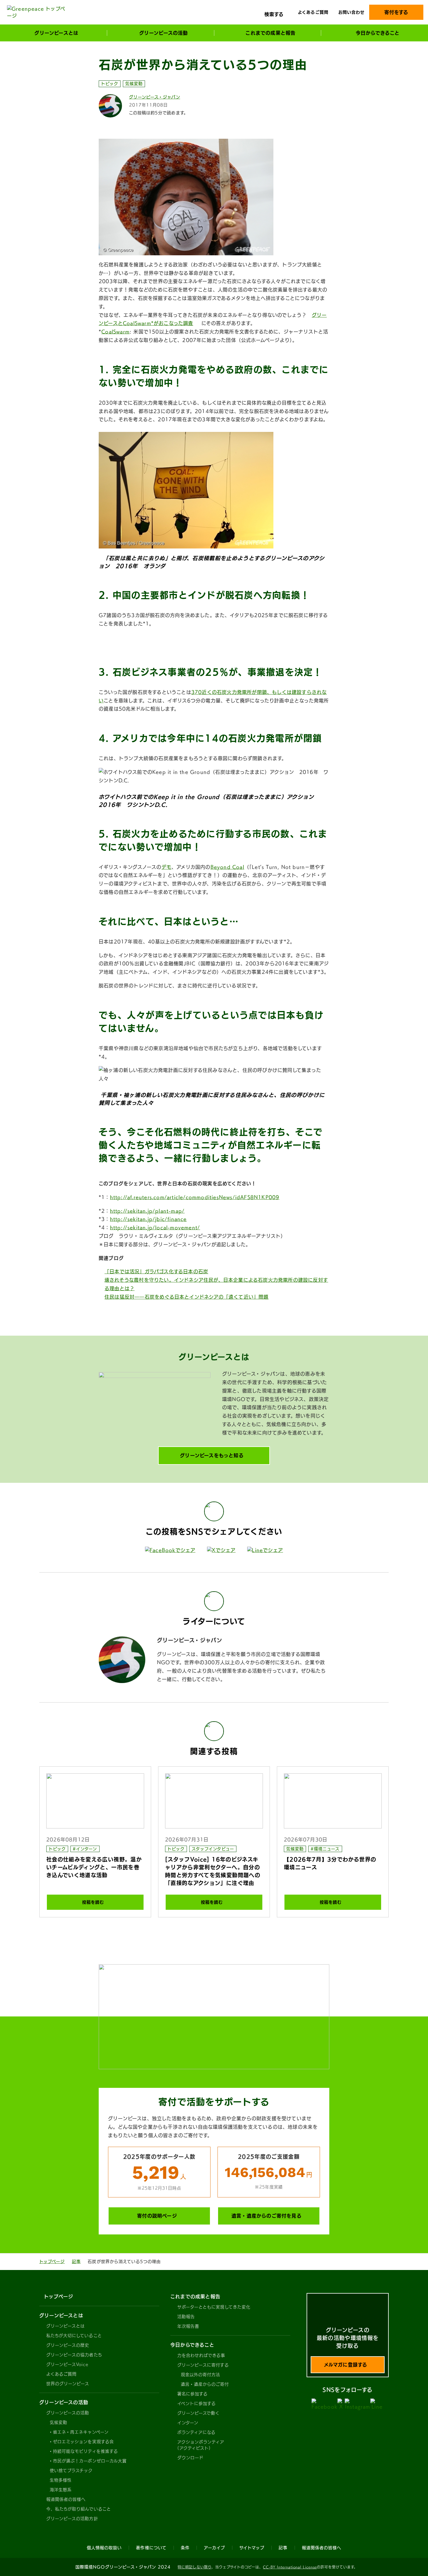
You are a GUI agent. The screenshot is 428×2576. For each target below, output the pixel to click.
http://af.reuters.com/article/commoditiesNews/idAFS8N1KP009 (195, 1197)
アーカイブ (214, 2548)
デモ (167, 867)
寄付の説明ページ (157, 2216)
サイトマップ (252, 2548)
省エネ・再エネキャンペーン (81, 2432)
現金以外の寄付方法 (200, 2375)
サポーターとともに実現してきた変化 (214, 2307)
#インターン (85, 1849)
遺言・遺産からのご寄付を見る (267, 2216)
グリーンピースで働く (199, 2413)
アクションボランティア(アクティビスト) (201, 2445)
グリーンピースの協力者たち (74, 2355)
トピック (110, 84)
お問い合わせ (351, 12)
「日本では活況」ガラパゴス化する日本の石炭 (156, 1272)
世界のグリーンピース (68, 2384)
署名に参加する (192, 2394)
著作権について (151, 2548)
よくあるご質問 (313, 12)
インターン (188, 2423)
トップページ (52, 2262)
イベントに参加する (197, 2403)
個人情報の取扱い (104, 2548)
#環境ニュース (325, 1849)
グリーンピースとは (66, 2326)
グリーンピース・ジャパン (155, 97)
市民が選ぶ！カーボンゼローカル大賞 (90, 2461)
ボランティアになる (196, 2432)
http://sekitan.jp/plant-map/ (147, 1211)
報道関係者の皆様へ (66, 2499)
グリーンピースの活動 (68, 2413)
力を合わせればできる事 (201, 2355)
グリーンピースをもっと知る (212, 1455)
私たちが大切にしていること (74, 2336)
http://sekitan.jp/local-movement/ (155, 1228)
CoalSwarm (115, 332)
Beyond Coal (227, 867)
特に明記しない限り (194, 2567)
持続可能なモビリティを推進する (85, 2451)
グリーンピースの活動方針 (72, 2519)
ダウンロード (190, 2458)
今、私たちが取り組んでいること (79, 2509)
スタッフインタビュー (213, 1849)
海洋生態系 (61, 2490)
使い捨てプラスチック (71, 2471)
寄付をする (396, 12)
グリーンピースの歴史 (68, 2345)
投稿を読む (93, 1902)
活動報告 (186, 2317)
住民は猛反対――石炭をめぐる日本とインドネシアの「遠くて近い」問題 (187, 1297)
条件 (185, 2548)
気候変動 (134, 84)
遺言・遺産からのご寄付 (205, 2384)
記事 (76, 2262)
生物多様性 (61, 2480)
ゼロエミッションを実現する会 (83, 2442)
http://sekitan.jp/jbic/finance (148, 1219)
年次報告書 (188, 2326)
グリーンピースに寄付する (203, 2365)
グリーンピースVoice (67, 2364)
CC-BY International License (290, 2567)
